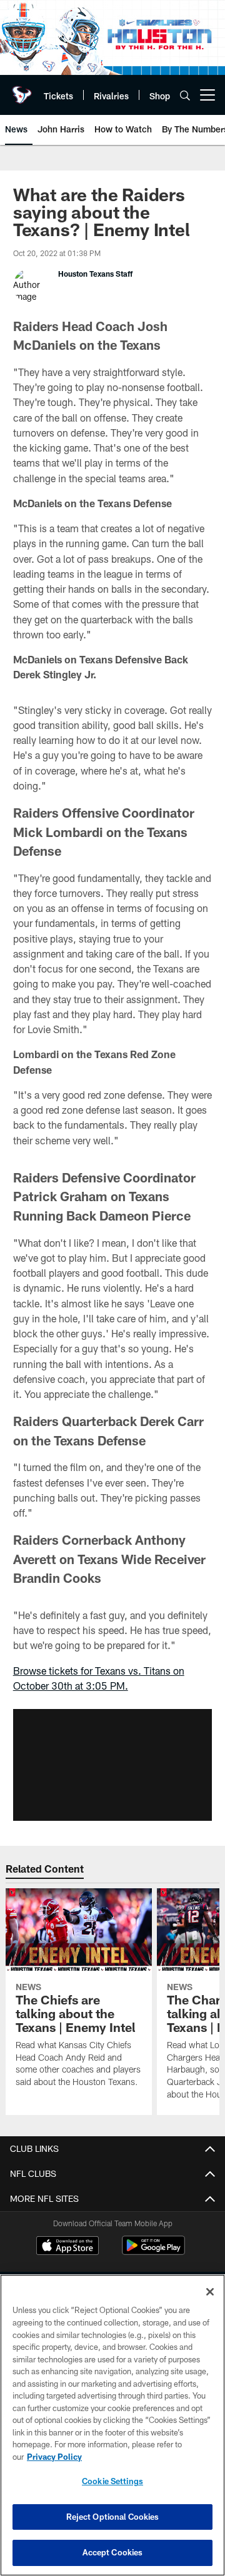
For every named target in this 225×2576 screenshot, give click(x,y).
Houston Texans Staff (95, 274)
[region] (112, 2425)
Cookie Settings (112, 2481)
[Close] (210, 2292)
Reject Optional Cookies (113, 2517)
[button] (112, 1765)
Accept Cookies (113, 2552)
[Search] (185, 95)
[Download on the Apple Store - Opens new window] (67, 2247)
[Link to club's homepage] (22, 90)
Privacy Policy (54, 2457)
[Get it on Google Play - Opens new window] (153, 2252)
